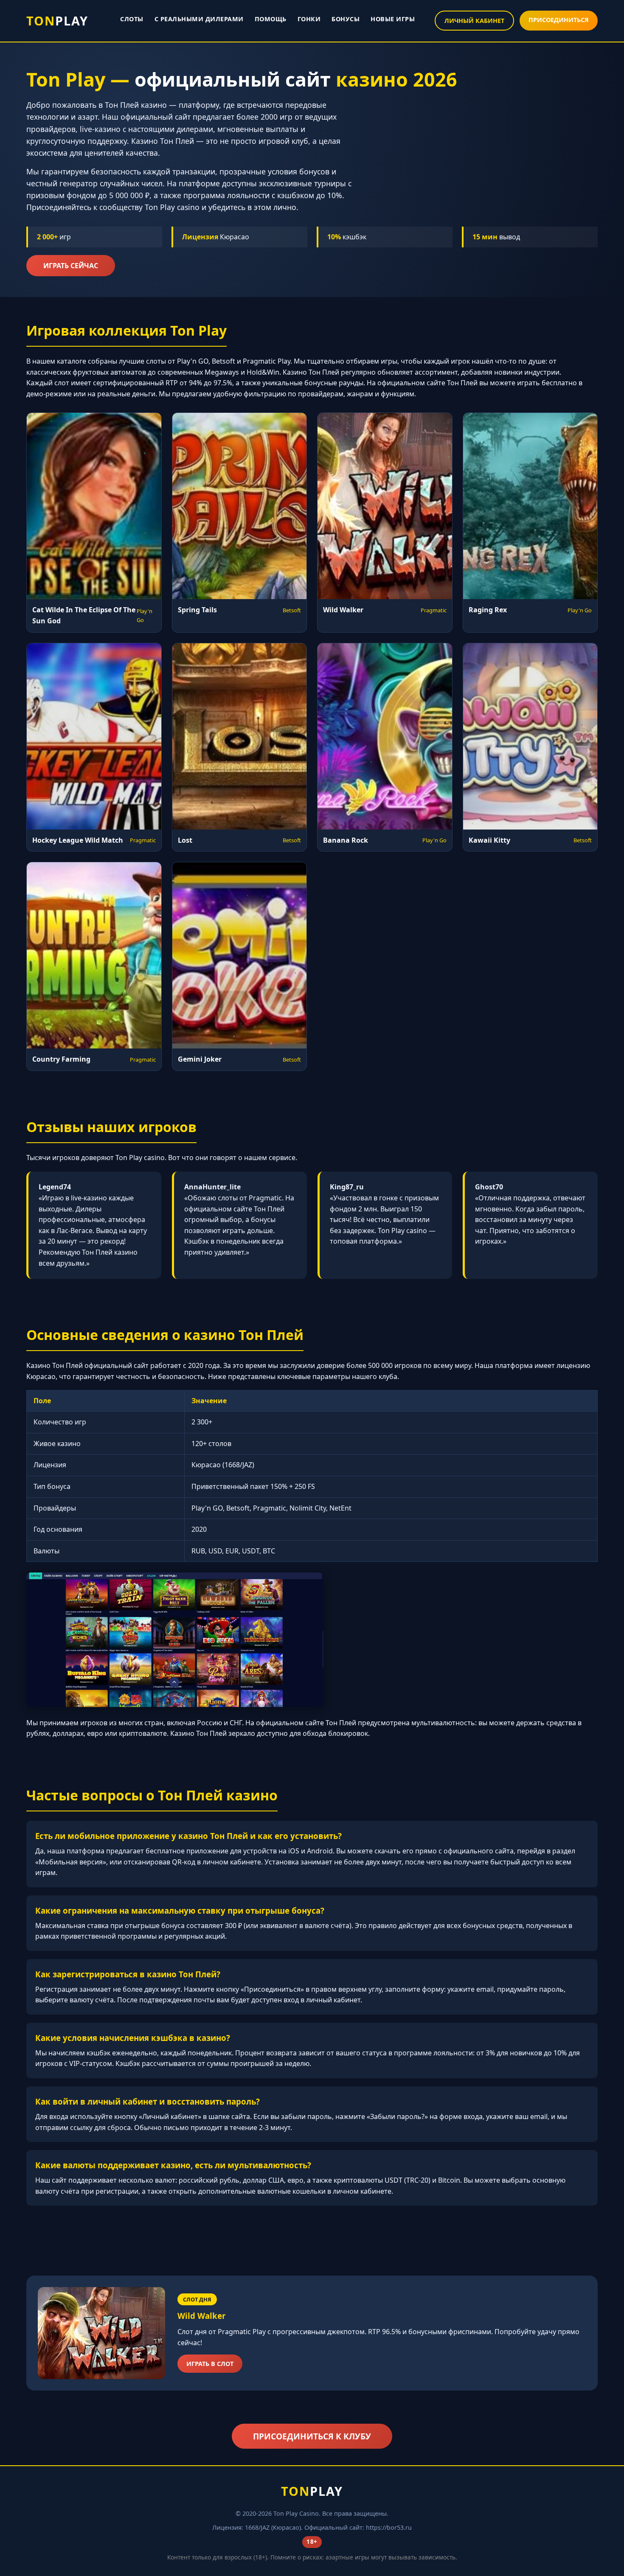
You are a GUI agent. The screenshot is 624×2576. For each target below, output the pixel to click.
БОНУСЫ (346, 19)
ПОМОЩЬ (271, 19)
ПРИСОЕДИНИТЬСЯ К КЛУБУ (312, 2436)
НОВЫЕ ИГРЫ (393, 19)
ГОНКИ (309, 19)
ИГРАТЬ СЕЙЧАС (71, 266)
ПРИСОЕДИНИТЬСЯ (559, 20)
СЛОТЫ (132, 19)
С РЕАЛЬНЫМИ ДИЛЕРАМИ (199, 19)
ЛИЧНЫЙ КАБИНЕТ (474, 21)
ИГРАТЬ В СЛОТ (210, 2364)
